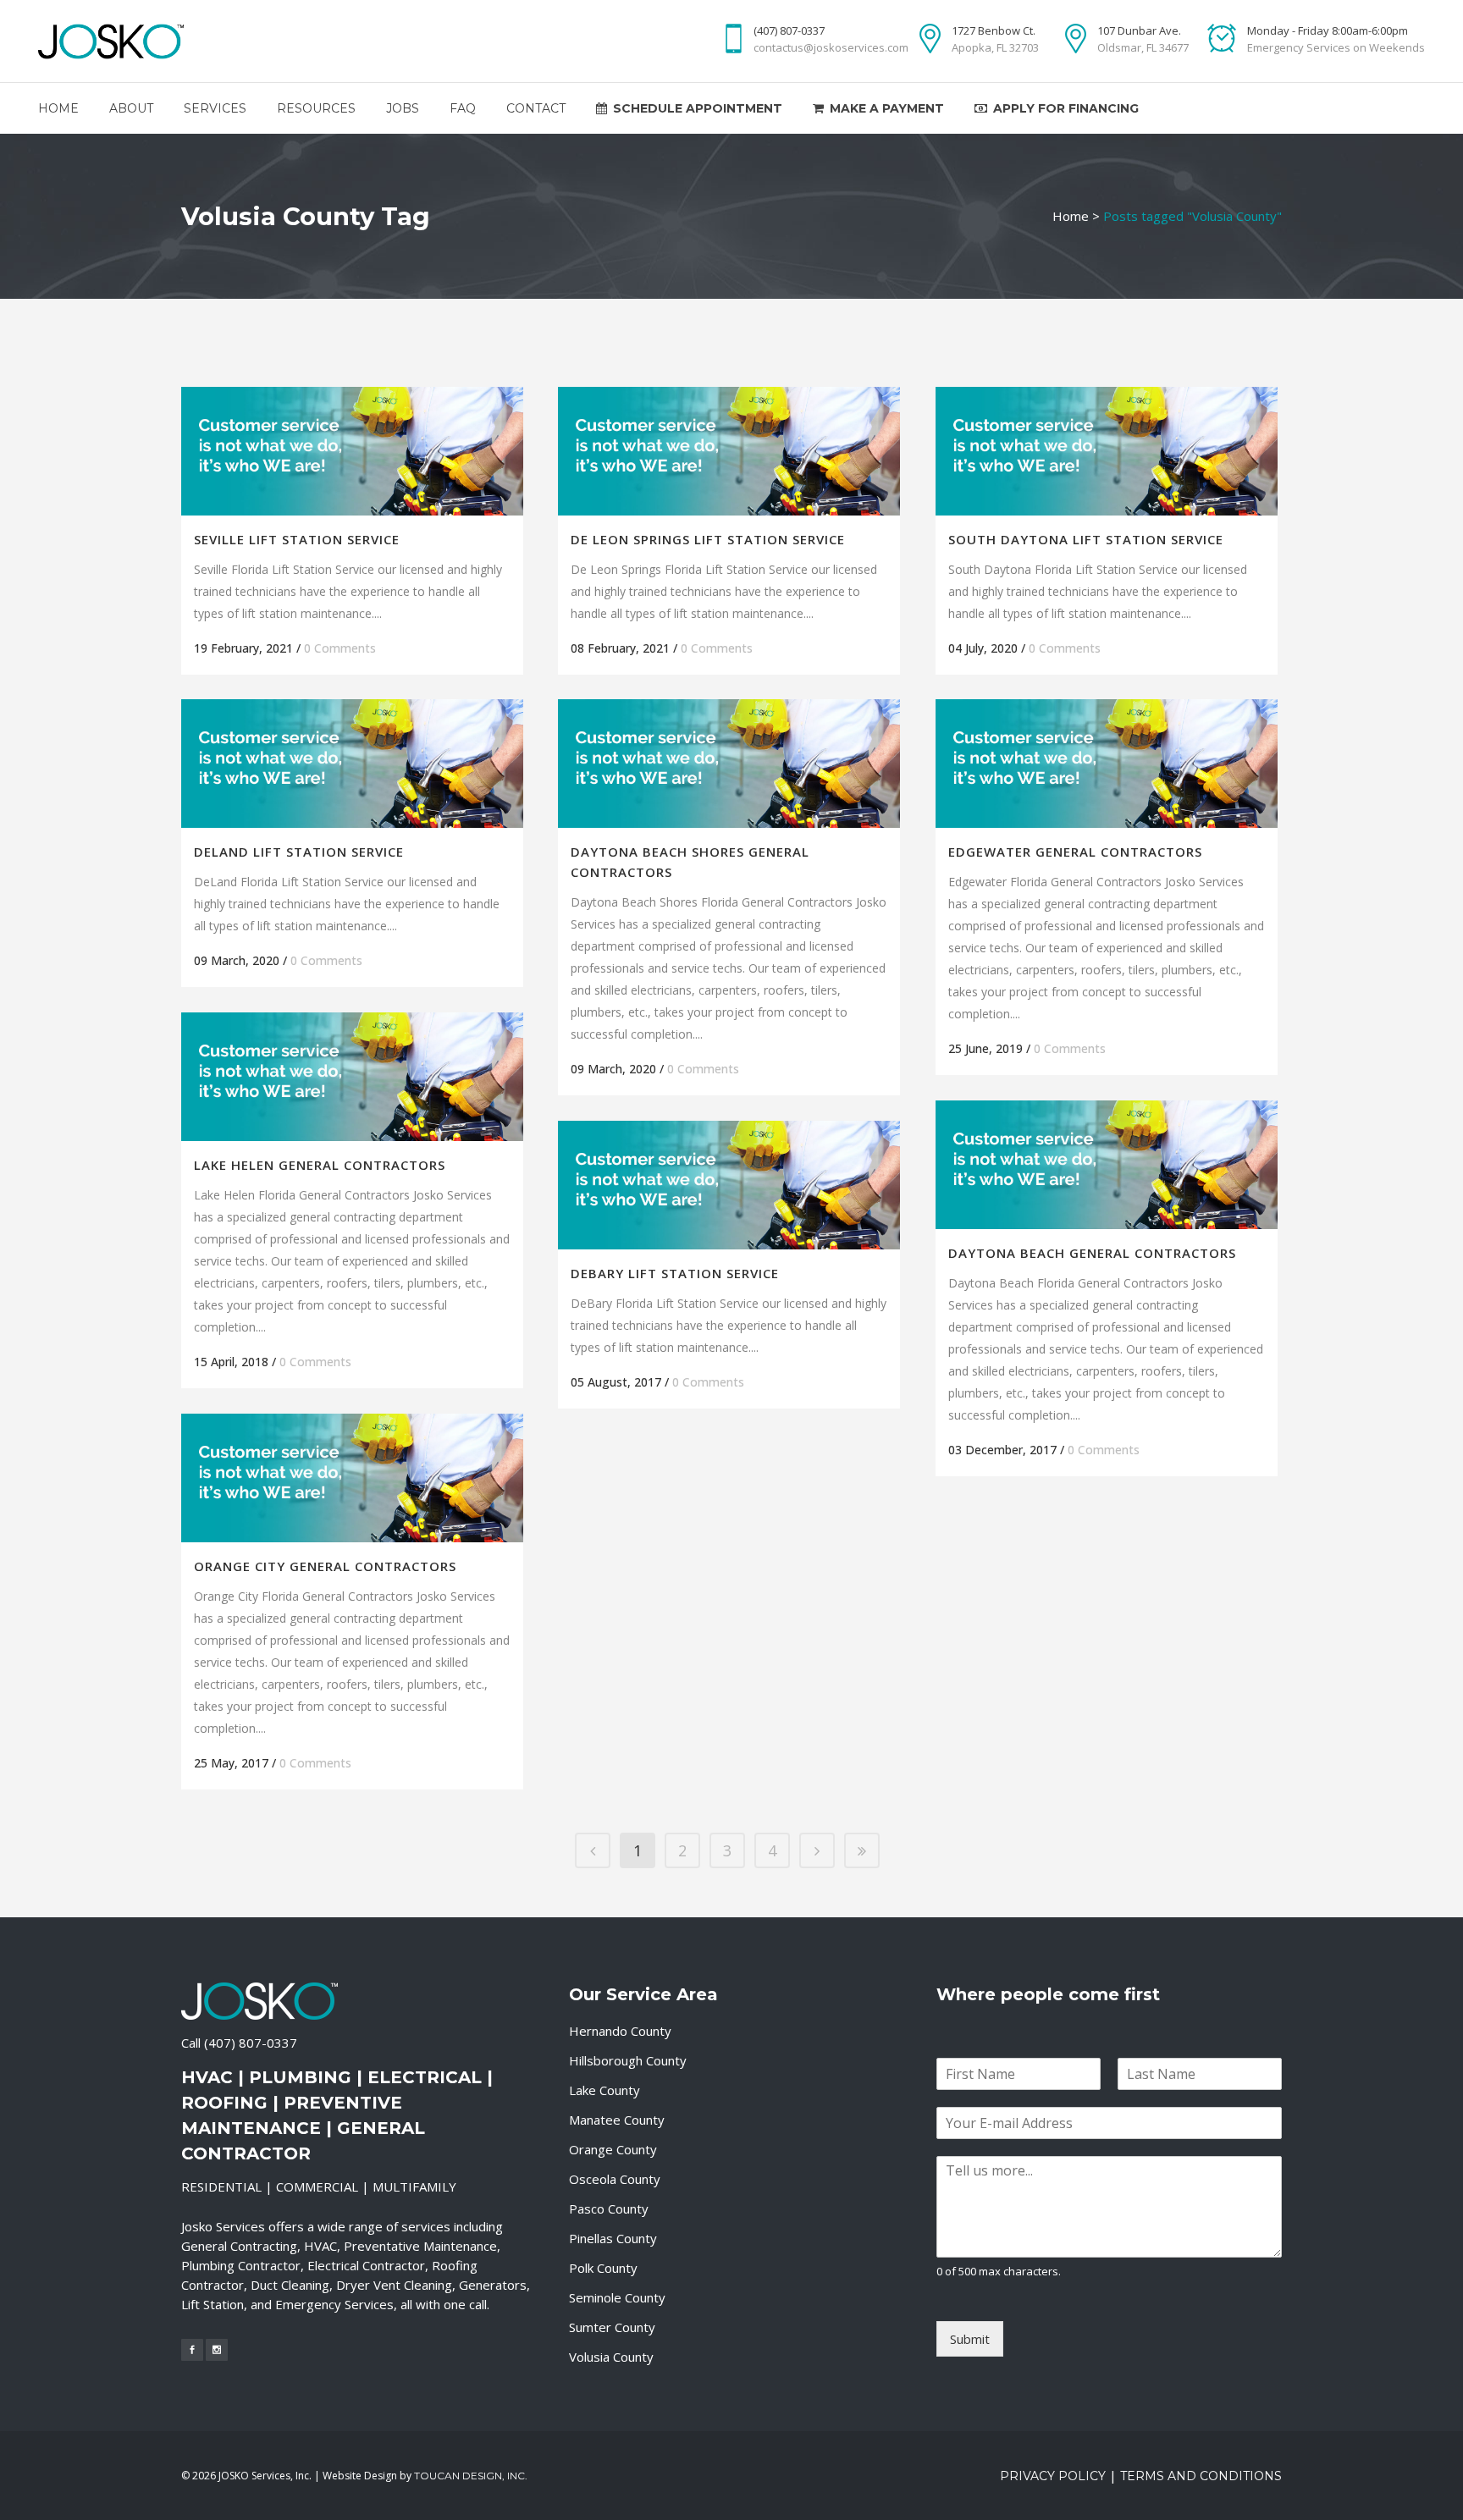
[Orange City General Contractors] (352, 1478)
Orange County (613, 2149)
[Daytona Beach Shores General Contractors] (729, 764)
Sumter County (612, 2327)
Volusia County (611, 2357)
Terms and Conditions (1201, 2476)
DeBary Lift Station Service (675, 1273)
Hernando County (620, 2031)
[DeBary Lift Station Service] (729, 1185)
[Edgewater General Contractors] (1107, 764)
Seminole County (617, 2297)
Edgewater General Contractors (1075, 852)
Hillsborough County (628, 2060)
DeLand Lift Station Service (299, 852)
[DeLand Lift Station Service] (352, 764)
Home (1071, 216)
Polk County (603, 2268)
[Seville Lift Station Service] (352, 451)
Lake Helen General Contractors (320, 1165)
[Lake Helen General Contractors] (352, 1077)
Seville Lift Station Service (297, 539)
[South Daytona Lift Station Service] (1107, 451)
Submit (970, 2339)
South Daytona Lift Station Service (1086, 539)
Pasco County (609, 2208)
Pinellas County (613, 2238)
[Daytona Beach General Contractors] (1107, 1165)
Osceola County (615, 2179)
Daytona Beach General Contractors (1092, 1253)
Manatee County (617, 2120)
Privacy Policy (1053, 2476)
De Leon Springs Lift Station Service (708, 539)
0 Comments (340, 648)
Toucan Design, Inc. (471, 2476)
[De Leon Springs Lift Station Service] (729, 451)
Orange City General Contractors (325, 1566)
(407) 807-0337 (251, 2043)
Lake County (605, 2090)
